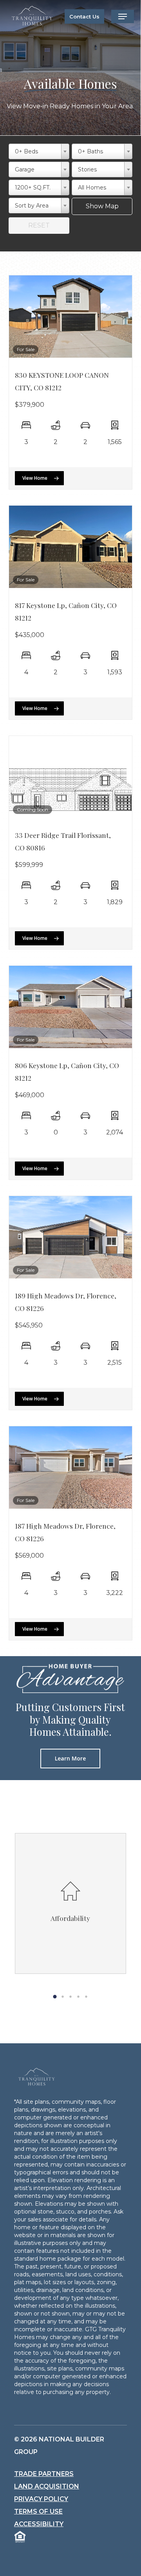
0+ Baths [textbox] (90, 151)
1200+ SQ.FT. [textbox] (33, 188)
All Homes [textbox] (92, 188)
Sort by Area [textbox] (32, 206)
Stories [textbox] (87, 169)
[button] (123, 16)
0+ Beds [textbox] (26, 151)
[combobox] (39, 151)
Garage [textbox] (25, 169)
